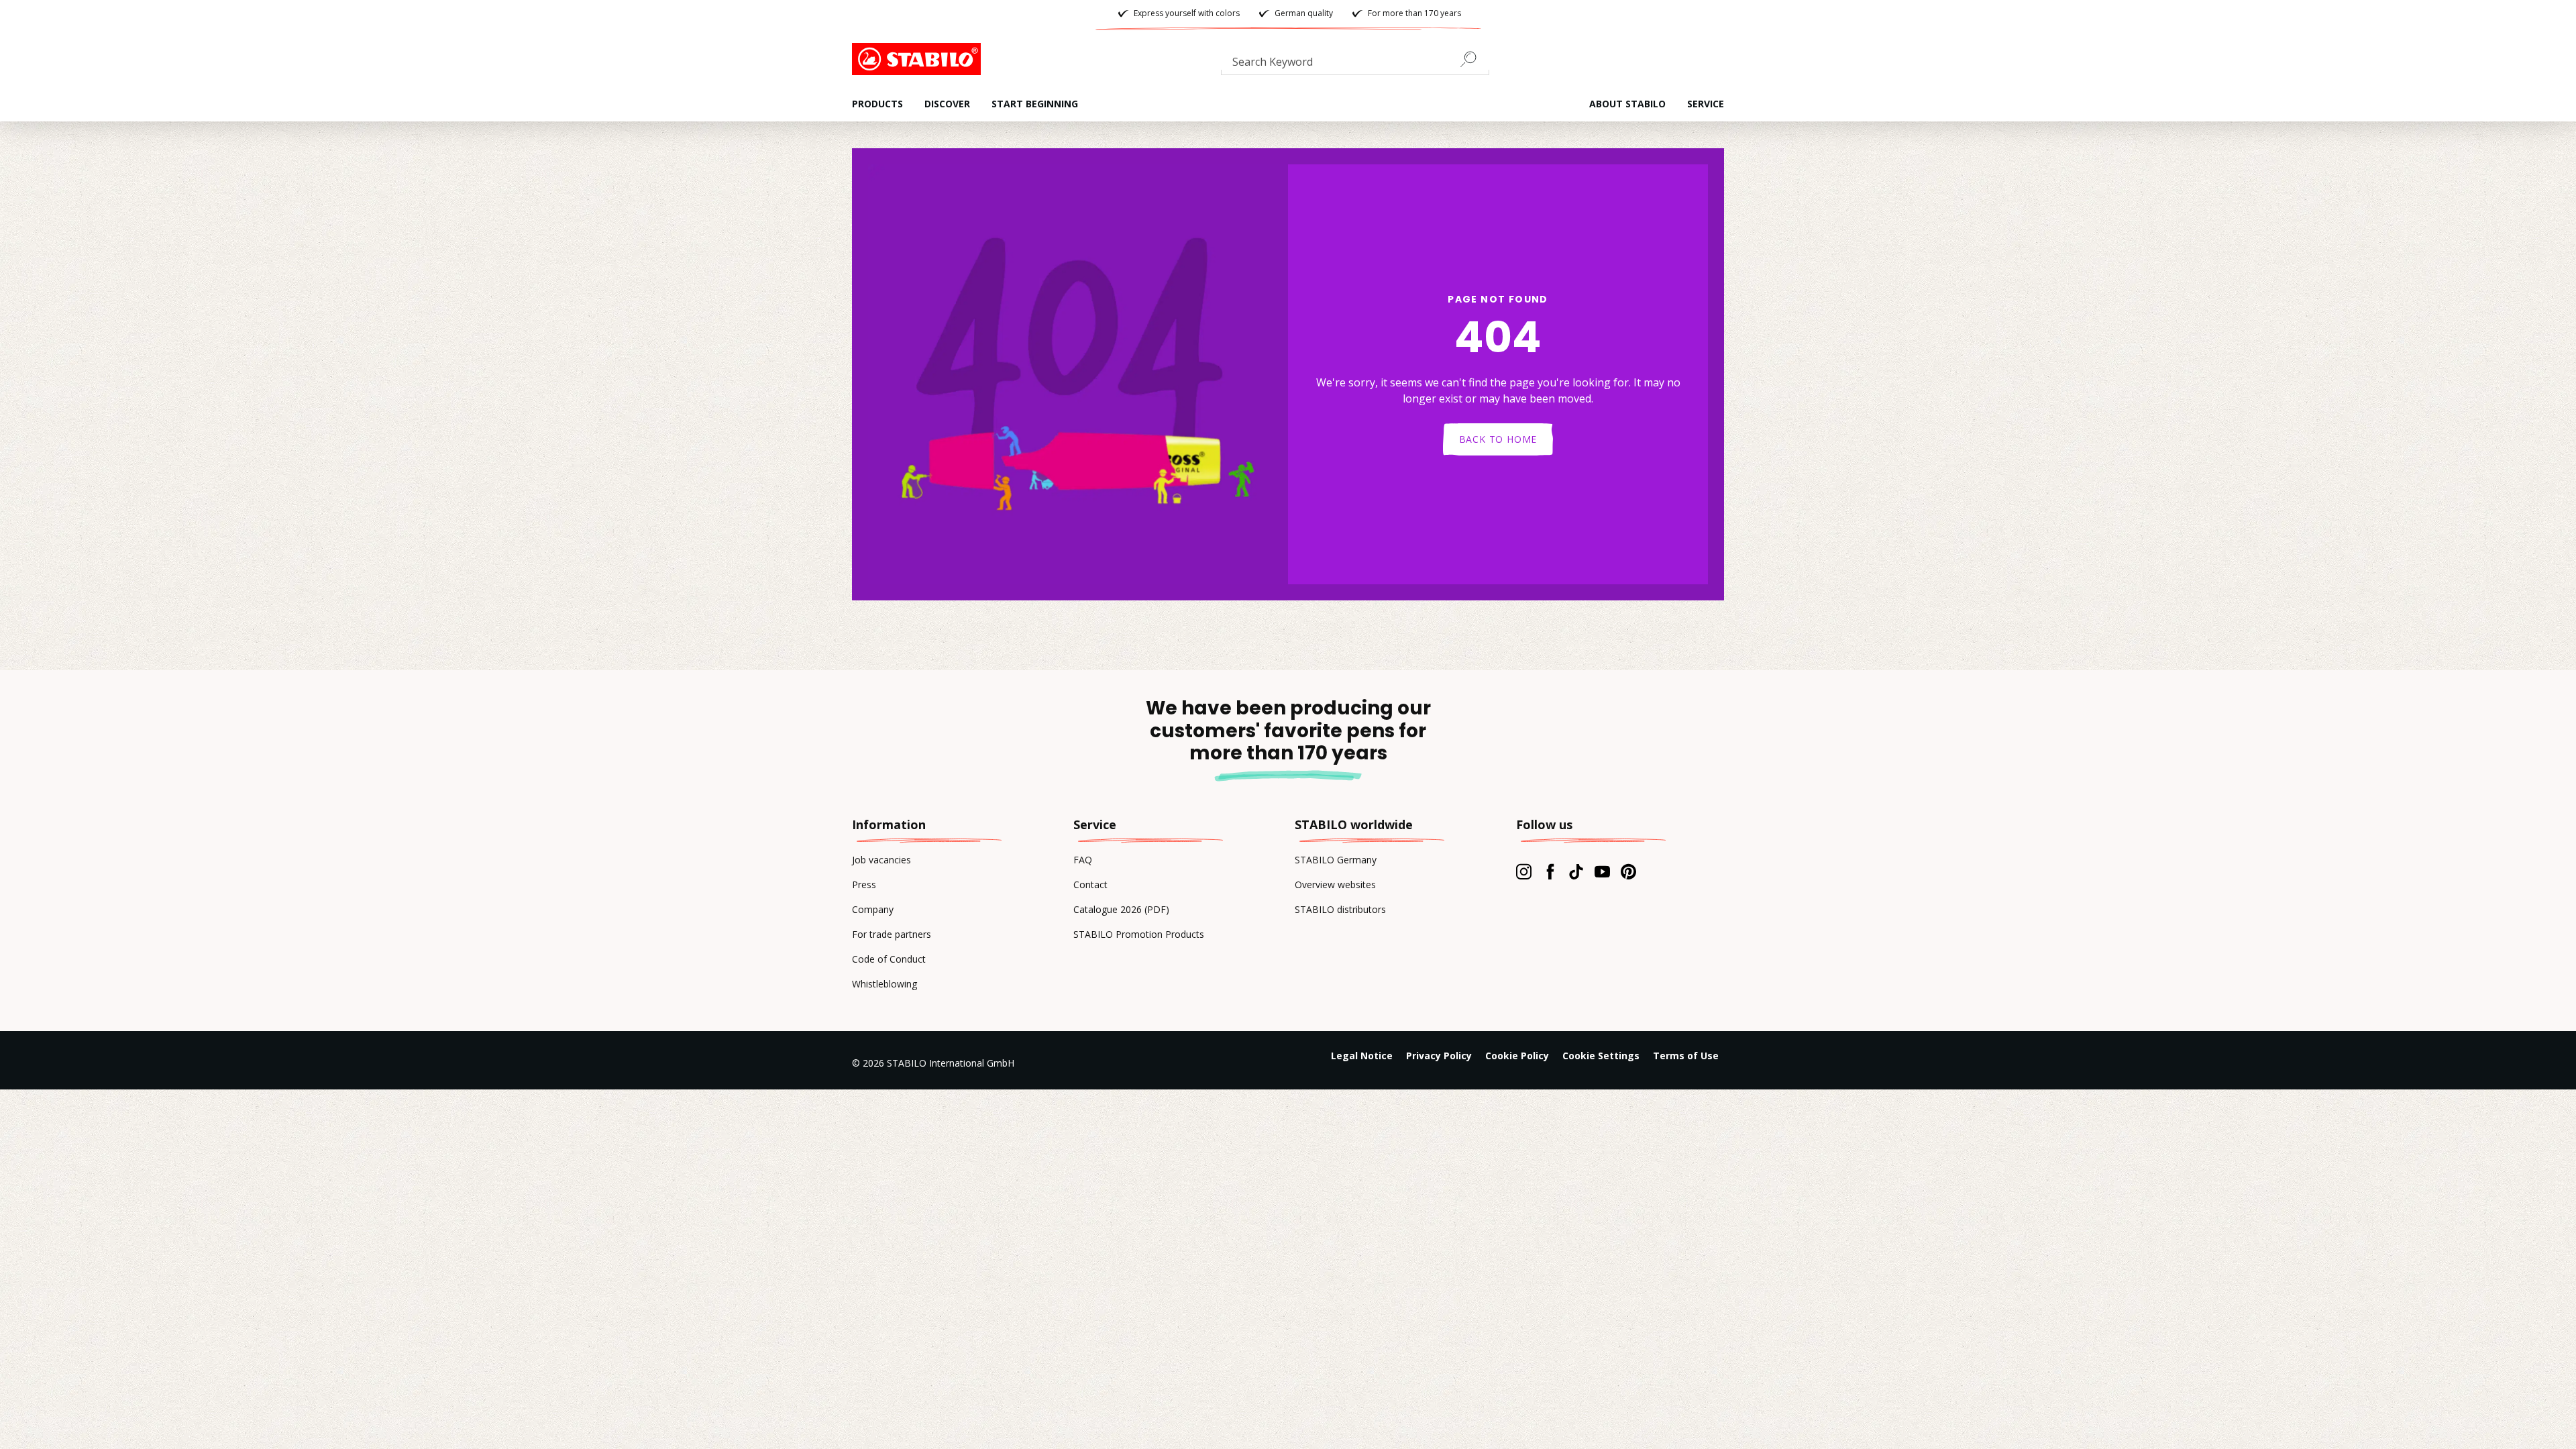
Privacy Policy (1439, 1056)
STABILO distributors (1340, 909)
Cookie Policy (1517, 1056)
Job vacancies (881, 860)
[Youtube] (1602, 871)
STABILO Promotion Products (1139, 934)
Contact (1090, 884)
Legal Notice (1362, 1056)
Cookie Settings (1601, 1056)
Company (873, 909)
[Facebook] (1550, 871)
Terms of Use (1686, 1056)
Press (864, 884)
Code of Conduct (889, 959)
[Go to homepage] (919, 59)
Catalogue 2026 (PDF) (1121, 909)
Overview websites (1335, 884)
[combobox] (1355, 64)
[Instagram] (1524, 871)
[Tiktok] (1576, 871)
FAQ (1083, 860)
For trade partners (892, 934)
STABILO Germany (1336, 860)
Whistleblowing (884, 984)
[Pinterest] (1628, 871)
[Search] (1474, 59)
